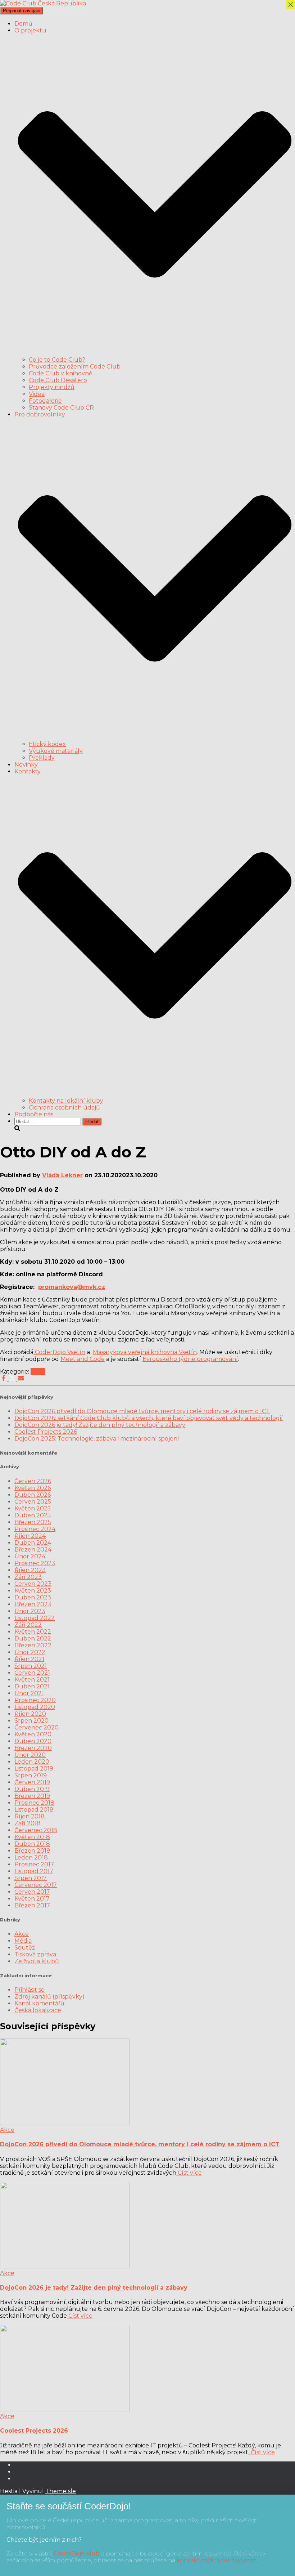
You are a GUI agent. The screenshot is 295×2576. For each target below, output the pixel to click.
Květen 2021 (32, 1680)
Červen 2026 (33, 1481)
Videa (37, 394)
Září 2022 (28, 1625)
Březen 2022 (33, 1645)
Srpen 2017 (31, 1878)
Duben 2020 (33, 1741)
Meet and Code (83, 1359)
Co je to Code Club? (57, 360)
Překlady (42, 758)
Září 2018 (28, 1823)
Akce (38, 1372)
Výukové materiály (56, 751)
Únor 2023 (30, 1611)
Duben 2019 (32, 1789)
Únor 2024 (30, 1556)
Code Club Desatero (58, 380)
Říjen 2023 (30, 1570)
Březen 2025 (33, 1522)
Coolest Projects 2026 (46, 1432)
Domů (23, 24)
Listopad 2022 (35, 1618)
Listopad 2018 (34, 1810)
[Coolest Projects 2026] (65, 2409)
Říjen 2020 (30, 1714)
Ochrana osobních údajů (64, 1108)
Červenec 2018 (36, 1830)
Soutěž (25, 1948)
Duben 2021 (32, 1686)
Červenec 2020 (37, 1727)
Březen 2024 (33, 1550)
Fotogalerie (45, 401)
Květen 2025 (33, 1508)
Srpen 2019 (31, 1775)
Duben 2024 (33, 1543)
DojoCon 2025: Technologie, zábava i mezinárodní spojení (97, 1439)
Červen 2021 (32, 1673)
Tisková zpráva (35, 1954)
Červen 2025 (33, 1502)
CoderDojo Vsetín (59, 1352)
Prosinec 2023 (35, 1563)
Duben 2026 (33, 1495)
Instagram (20, 2481)
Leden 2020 (32, 1762)
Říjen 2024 (30, 1536)
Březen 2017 (32, 1905)
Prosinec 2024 (35, 1529)
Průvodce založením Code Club (75, 367)
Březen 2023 (33, 1604)
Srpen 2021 (31, 1666)
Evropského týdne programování (190, 1359)
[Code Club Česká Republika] (43, 3)
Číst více (189, 2173)
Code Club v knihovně (61, 373)
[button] (155, 353)
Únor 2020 (30, 1755)
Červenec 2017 (36, 1885)
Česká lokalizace (38, 2010)
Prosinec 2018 (34, 1803)
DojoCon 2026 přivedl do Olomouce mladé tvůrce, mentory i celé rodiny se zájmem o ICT (142, 1411)
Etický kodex (47, 744)
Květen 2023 (33, 1591)
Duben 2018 (32, 1844)
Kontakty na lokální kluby (66, 1101)
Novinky (26, 765)
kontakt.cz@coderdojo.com (217, 2560)
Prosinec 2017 (34, 1864)
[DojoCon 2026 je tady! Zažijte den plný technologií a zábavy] (65, 2266)
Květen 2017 (32, 1899)
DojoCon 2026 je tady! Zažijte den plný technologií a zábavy (100, 1425)
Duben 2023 (33, 1597)
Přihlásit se (29, 1990)
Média (23, 1941)
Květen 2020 (33, 1734)
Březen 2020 (33, 1748)
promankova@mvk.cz (72, 1287)
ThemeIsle (61, 2491)
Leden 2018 (31, 1858)
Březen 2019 (32, 1796)
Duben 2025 (33, 1515)
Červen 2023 (33, 1584)
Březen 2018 (32, 1851)
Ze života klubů (37, 1961)
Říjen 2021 (29, 1659)
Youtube (20, 2474)
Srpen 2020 (31, 1721)
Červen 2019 (32, 1782)
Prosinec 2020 (35, 1700)
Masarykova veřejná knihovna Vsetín (145, 1352)
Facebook (20, 2467)
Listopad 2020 (35, 1707)
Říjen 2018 (29, 1816)
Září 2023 (28, 1577)
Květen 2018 (32, 1837)
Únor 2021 (29, 1693)
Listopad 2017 (34, 1871)
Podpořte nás (34, 1114)
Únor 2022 (30, 1652)
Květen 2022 (33, 1632)
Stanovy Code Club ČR (61, 408)
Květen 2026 (33, 1488)
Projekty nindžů (52, 387)
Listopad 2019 (34, 1769)
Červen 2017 (32, 1892)
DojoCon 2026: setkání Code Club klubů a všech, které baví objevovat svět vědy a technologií (149, 1418)
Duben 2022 (33, 1639)
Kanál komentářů (39, 2003)
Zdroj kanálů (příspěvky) (49, 1997)
